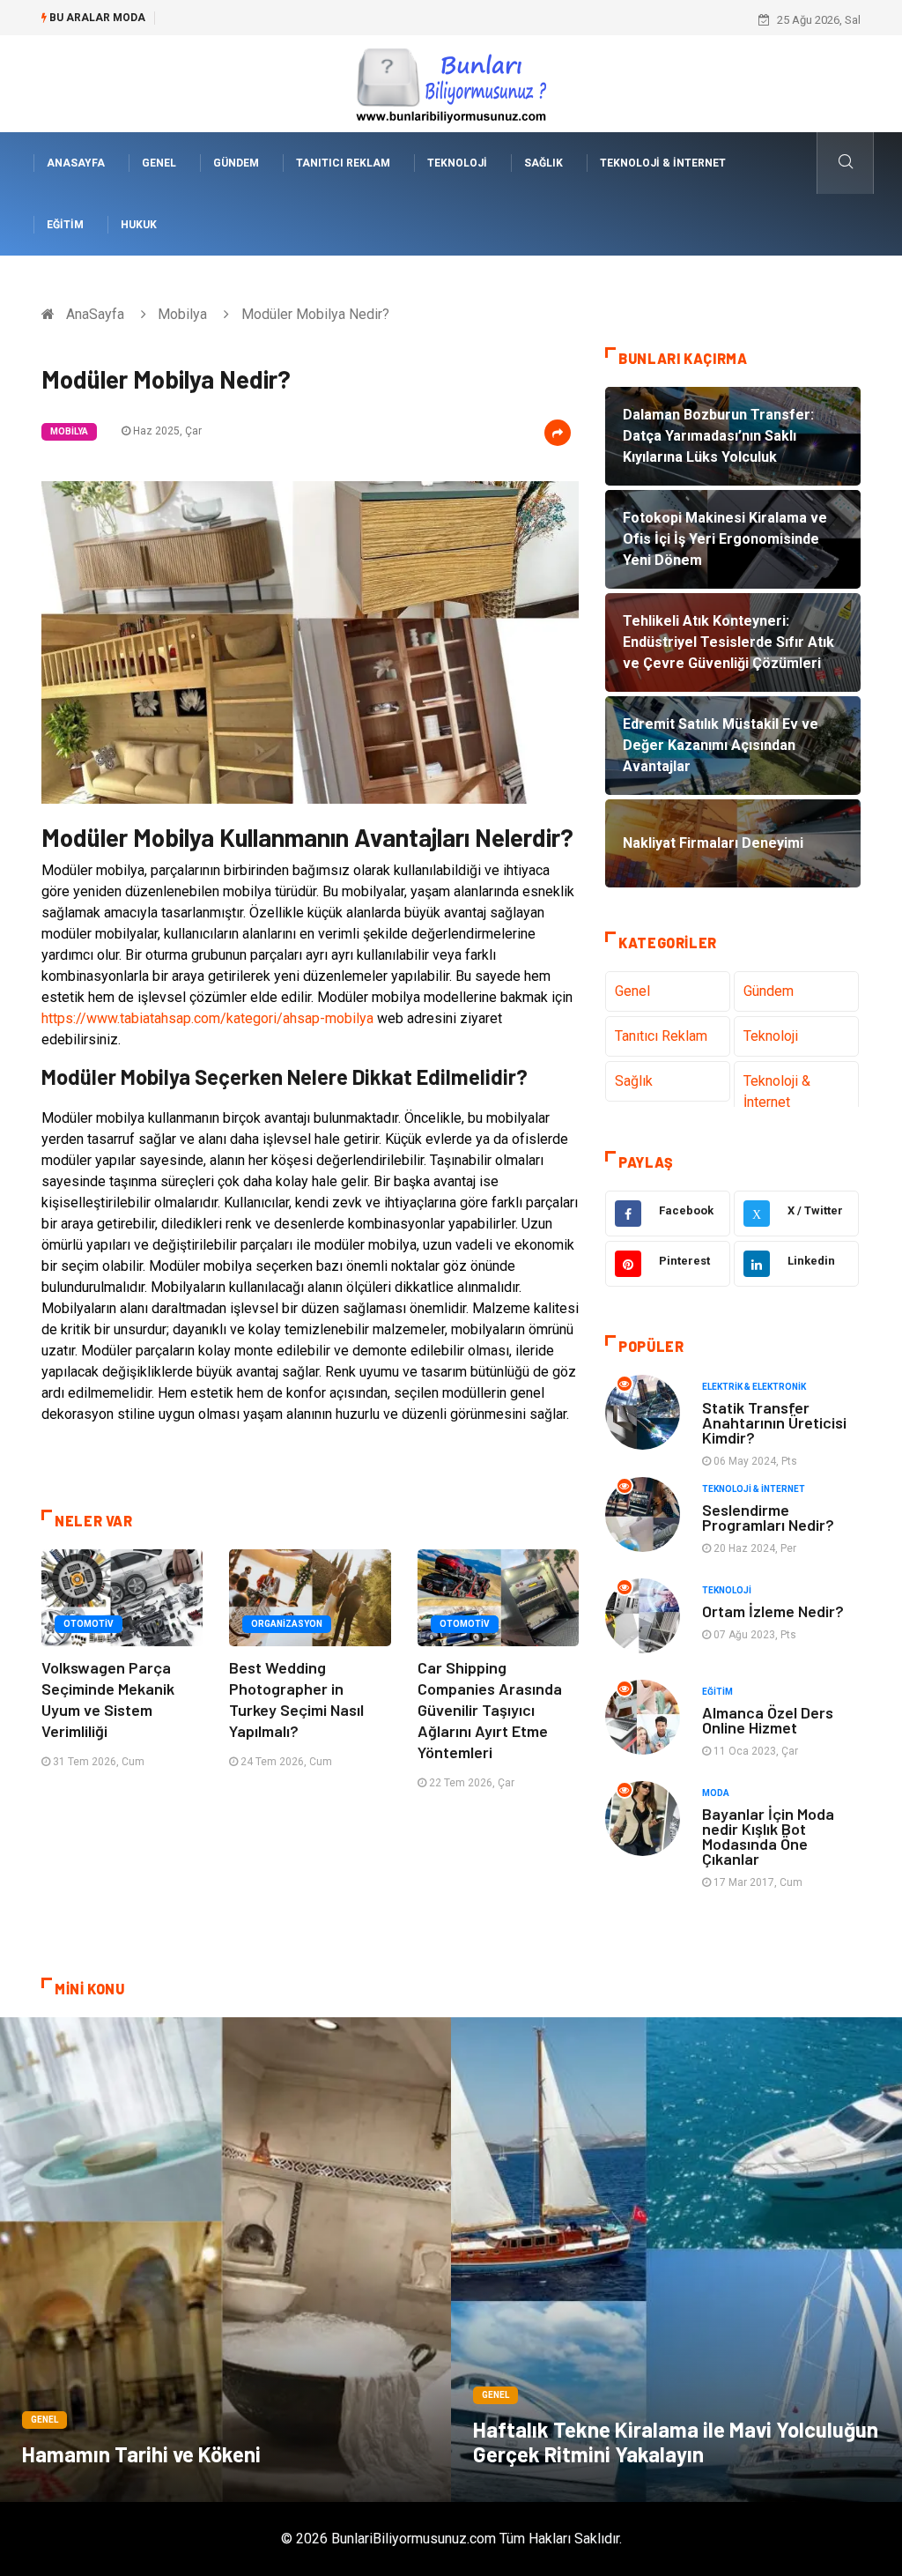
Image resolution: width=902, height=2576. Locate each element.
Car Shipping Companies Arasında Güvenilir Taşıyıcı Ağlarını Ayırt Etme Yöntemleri (490, 1710)
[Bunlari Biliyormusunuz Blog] (451, 82)
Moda (716, 1793)
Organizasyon (287, 1624)
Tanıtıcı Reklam (343, 163)
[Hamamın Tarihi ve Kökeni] (225, 2260)
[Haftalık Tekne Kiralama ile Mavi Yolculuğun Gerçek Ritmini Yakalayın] (676, 2260)
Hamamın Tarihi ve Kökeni (141, 2454)
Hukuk (139, 225)
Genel (159, 163)
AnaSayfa (76, 163)
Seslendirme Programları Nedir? (768, 1517)
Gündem (236, 163)
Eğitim (65, 225)
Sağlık (543, 163)
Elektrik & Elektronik (754, 1387)
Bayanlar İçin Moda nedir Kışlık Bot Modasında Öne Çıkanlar (768, 1836)
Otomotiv (89, 1624)
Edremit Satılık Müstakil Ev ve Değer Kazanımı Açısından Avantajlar (336, 20)
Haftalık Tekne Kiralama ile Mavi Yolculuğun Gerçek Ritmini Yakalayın (676, 2442)
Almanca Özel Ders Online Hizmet (768, 1720)
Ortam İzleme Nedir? (773, 1611)
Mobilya (182, 314)
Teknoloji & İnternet (663, 163)
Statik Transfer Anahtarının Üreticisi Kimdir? (774, 1422)
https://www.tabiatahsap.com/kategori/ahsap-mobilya (207, 1018)
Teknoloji (457, 163)
